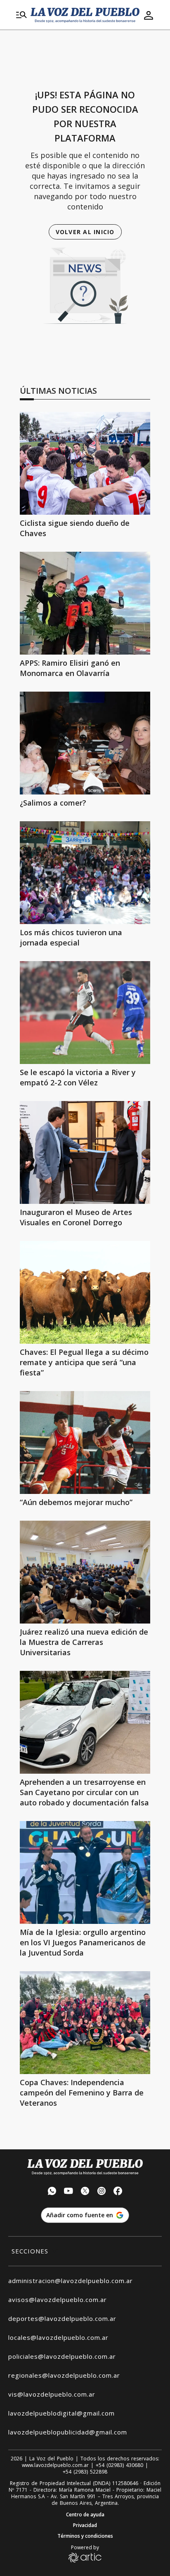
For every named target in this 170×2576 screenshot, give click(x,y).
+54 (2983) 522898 (85, 2472)
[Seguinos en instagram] (102, 2192)
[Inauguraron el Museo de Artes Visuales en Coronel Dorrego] (85, 1152)
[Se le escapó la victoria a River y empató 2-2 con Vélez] (85, 1013)
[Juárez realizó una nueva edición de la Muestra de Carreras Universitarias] (85, 1572)
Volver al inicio (85, 232)
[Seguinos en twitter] (85, 2192)
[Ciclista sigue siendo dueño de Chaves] (85, 463)
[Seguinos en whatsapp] (52, 2192)
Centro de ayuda (85, 2515)
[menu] (21, 15)
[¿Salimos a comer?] (85, 743)
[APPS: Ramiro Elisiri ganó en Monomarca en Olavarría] (85, 603)
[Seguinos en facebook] (118, 2192)
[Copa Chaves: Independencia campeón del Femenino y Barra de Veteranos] (85, 2023)
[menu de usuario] (149, 15)
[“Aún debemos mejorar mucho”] (85, 1442)
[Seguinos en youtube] (68, 2192)
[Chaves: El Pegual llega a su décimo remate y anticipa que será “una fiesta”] (85, 1292)
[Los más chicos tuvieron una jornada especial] (85, 873)
